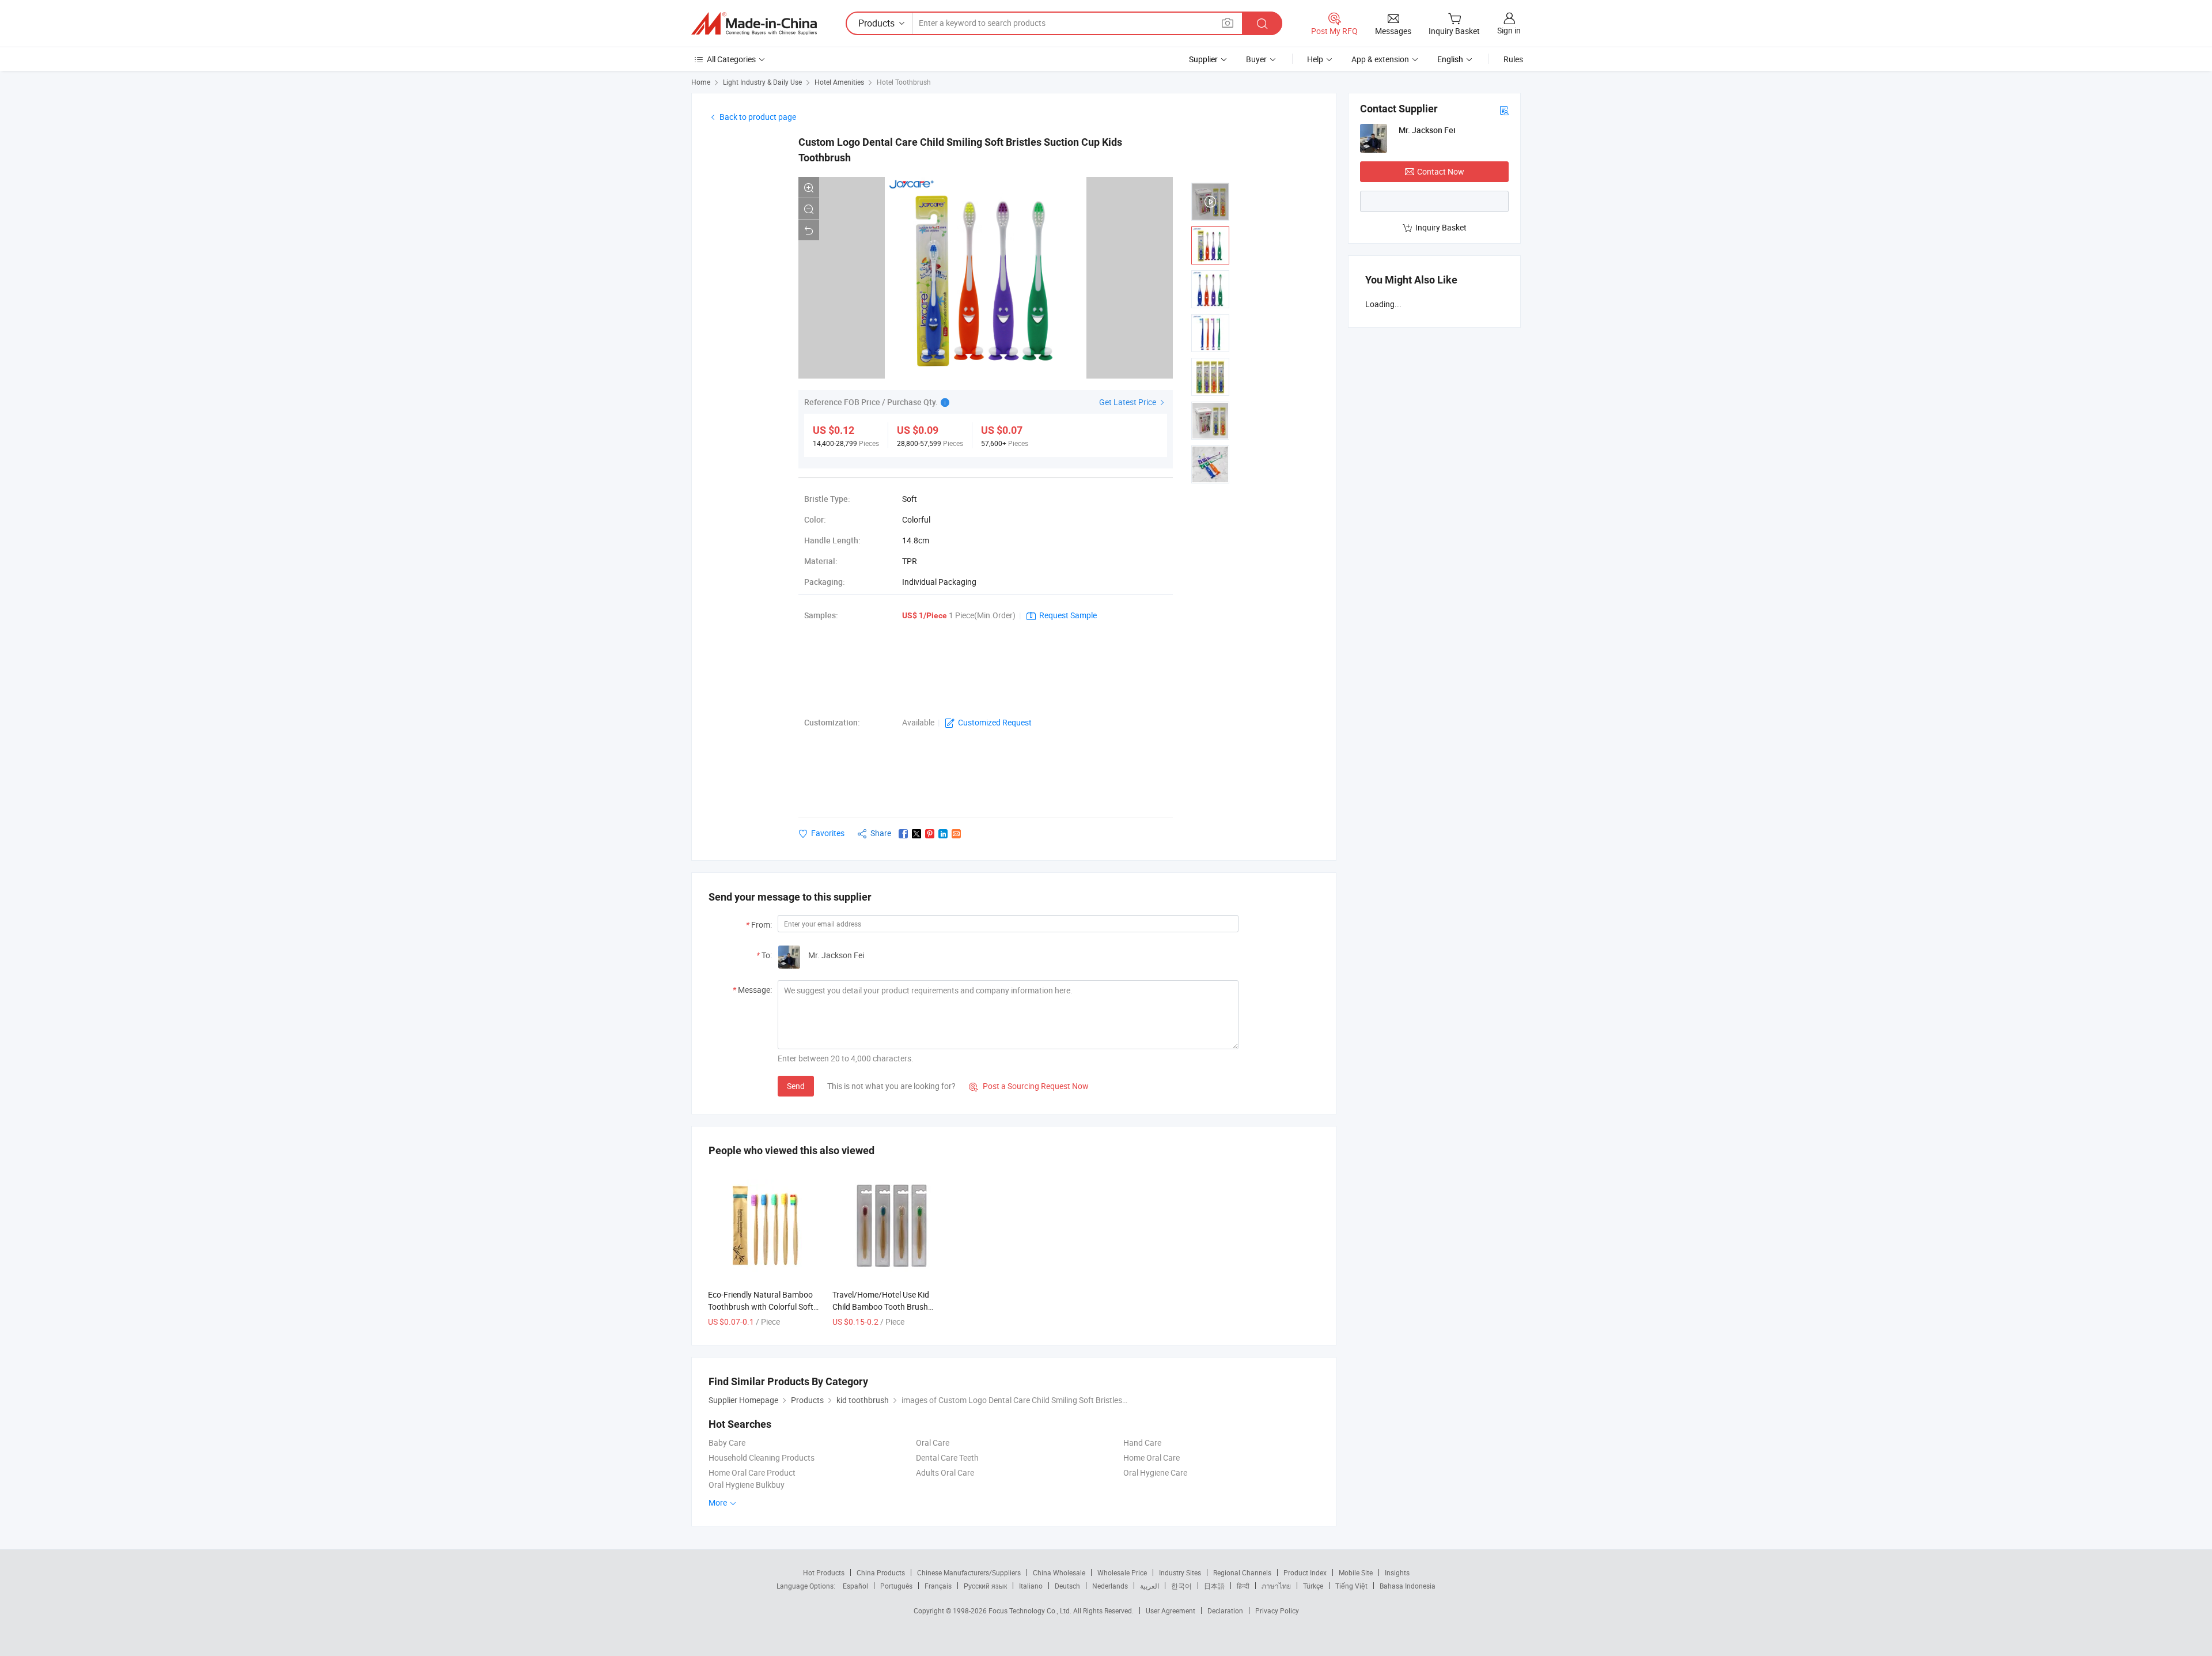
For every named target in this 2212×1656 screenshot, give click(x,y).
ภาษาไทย (1276, 1586)
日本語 (1214, 1586)
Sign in (1509, 30)
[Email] (956, 834)
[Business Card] (1504, 110)
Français (938, 1586)
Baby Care (727, 1443)
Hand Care (1142, 1443)
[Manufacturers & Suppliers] (754, 24)
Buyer (1256, 59)
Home (701, 82)
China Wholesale (1059, 1572)
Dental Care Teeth (947, 1457)
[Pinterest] (930, 834)
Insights (1397, 1572)
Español (855, 1586)
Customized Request (995, 722)
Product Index (1305, 1572)
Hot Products (824, 1572)
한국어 (1181, 1586)
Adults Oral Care (945, 1472)
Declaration (1225, 1610)
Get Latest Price (1128, 402)
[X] (916, 834)
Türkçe (1313, 1586)
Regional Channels (1242, 1572)
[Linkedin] (943, 834)
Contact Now (1441, 171)
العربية (1149, 1586)
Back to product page (758, 117)
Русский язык (985, 1586)
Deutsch (1067, 1586)
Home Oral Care (1152, 1457)
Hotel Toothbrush (904, 82)
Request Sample (1068, 615)
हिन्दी (1243, 1586)
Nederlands (1110, 1586)
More (719, 1502)
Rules (1513, 59)
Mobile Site (1356, 1572)
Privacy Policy (1277, 1610)
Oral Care (933, 1443)
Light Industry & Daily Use (762, 82)
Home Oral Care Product (752, 1472)
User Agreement (1171, 1610)
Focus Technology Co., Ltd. (1031, 1610)
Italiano (1031, 1586)
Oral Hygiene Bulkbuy (747, 1485)
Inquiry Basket (1441, 227)
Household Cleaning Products (762, 1457)
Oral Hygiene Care (1155, 1472)
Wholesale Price (1122, 1572)
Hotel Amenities (839, 82)
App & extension (1380, 59)
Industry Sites (1180, 1572)
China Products (881, 1572)
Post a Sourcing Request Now (1029, 1086)
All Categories (731, 59)
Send (796, 1086)
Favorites (828, 833)
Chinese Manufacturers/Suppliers (969, 1572)
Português (896, 1586)
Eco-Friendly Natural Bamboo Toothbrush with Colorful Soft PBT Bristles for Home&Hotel (761, 1307)
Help (1315, 59)
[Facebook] (903, 834)
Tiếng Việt (1351, 1586)
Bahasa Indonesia (1408, 1586)
